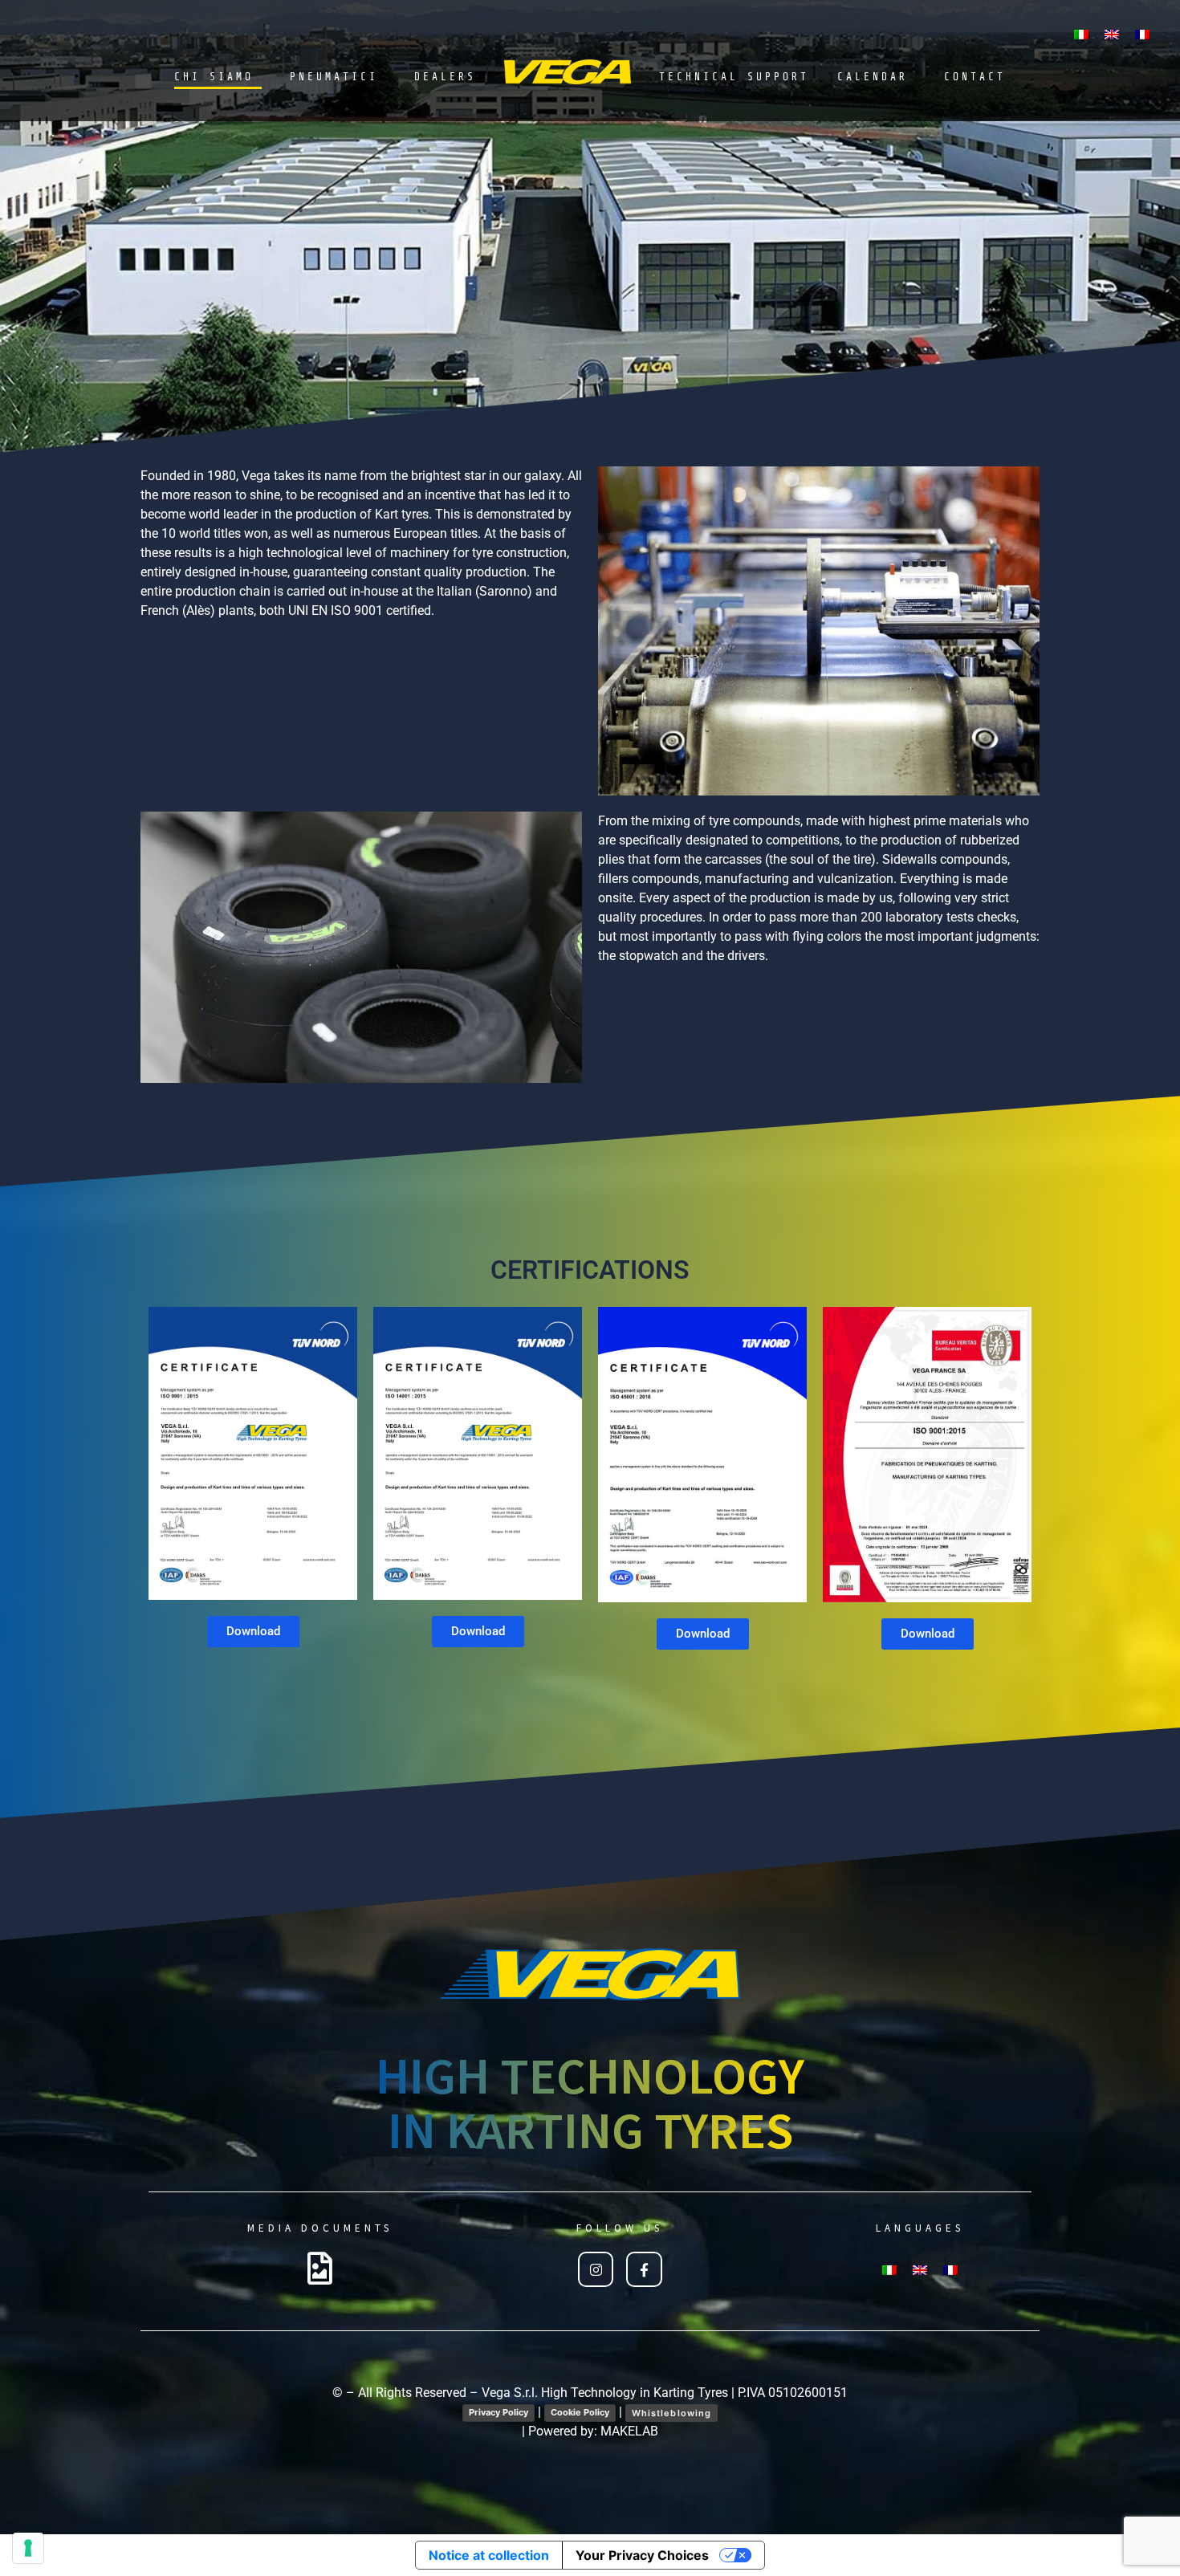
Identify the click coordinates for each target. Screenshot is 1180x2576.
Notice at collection (489, 2555)
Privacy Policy (498, 2412)
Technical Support (734, 77)
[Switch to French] (1142, 33)
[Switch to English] (1112, 33)
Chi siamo (214, 77)
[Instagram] (596, 2269)
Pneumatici (334, 77)
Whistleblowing (671, 2413)
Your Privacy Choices (642, 2555)
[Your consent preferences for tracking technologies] (28, 2548)
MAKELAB (629, 2431)
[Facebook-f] (644, 2269)
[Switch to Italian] (1081, 33)
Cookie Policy (580, 2412)
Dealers (445, 77)
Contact (975, 77)
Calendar (873, 77)
